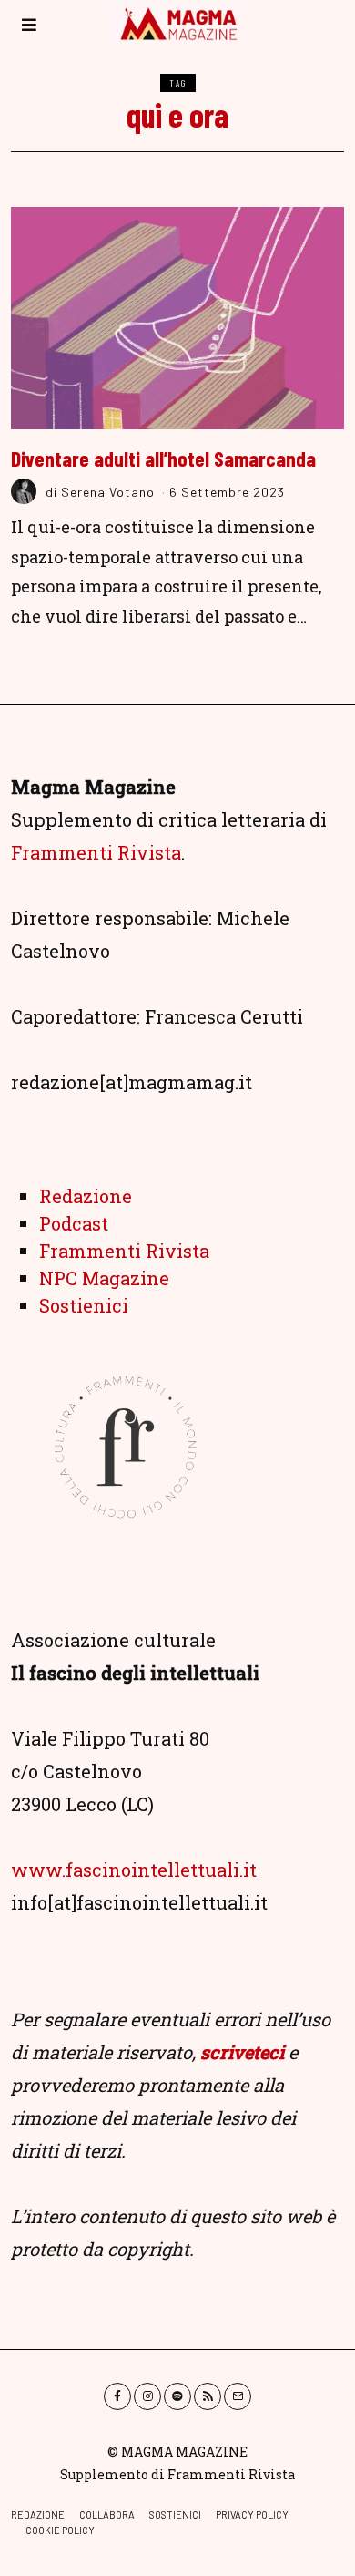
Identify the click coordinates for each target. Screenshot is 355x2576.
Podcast (74, 1223)
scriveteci (242, 2052)
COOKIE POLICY (60, 2530)
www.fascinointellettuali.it (134, 1870)
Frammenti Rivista (96, 852)
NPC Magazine (104, 1278)
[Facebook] (117, 2396)
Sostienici (84, 1305)
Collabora (107, 2514)
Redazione (86, 1196)
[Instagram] (147, 2396)
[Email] (238, 2396)
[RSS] (208, 2396)
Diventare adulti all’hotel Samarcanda (163, 459)
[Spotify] (177, 2396)
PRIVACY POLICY (252, 2514)
